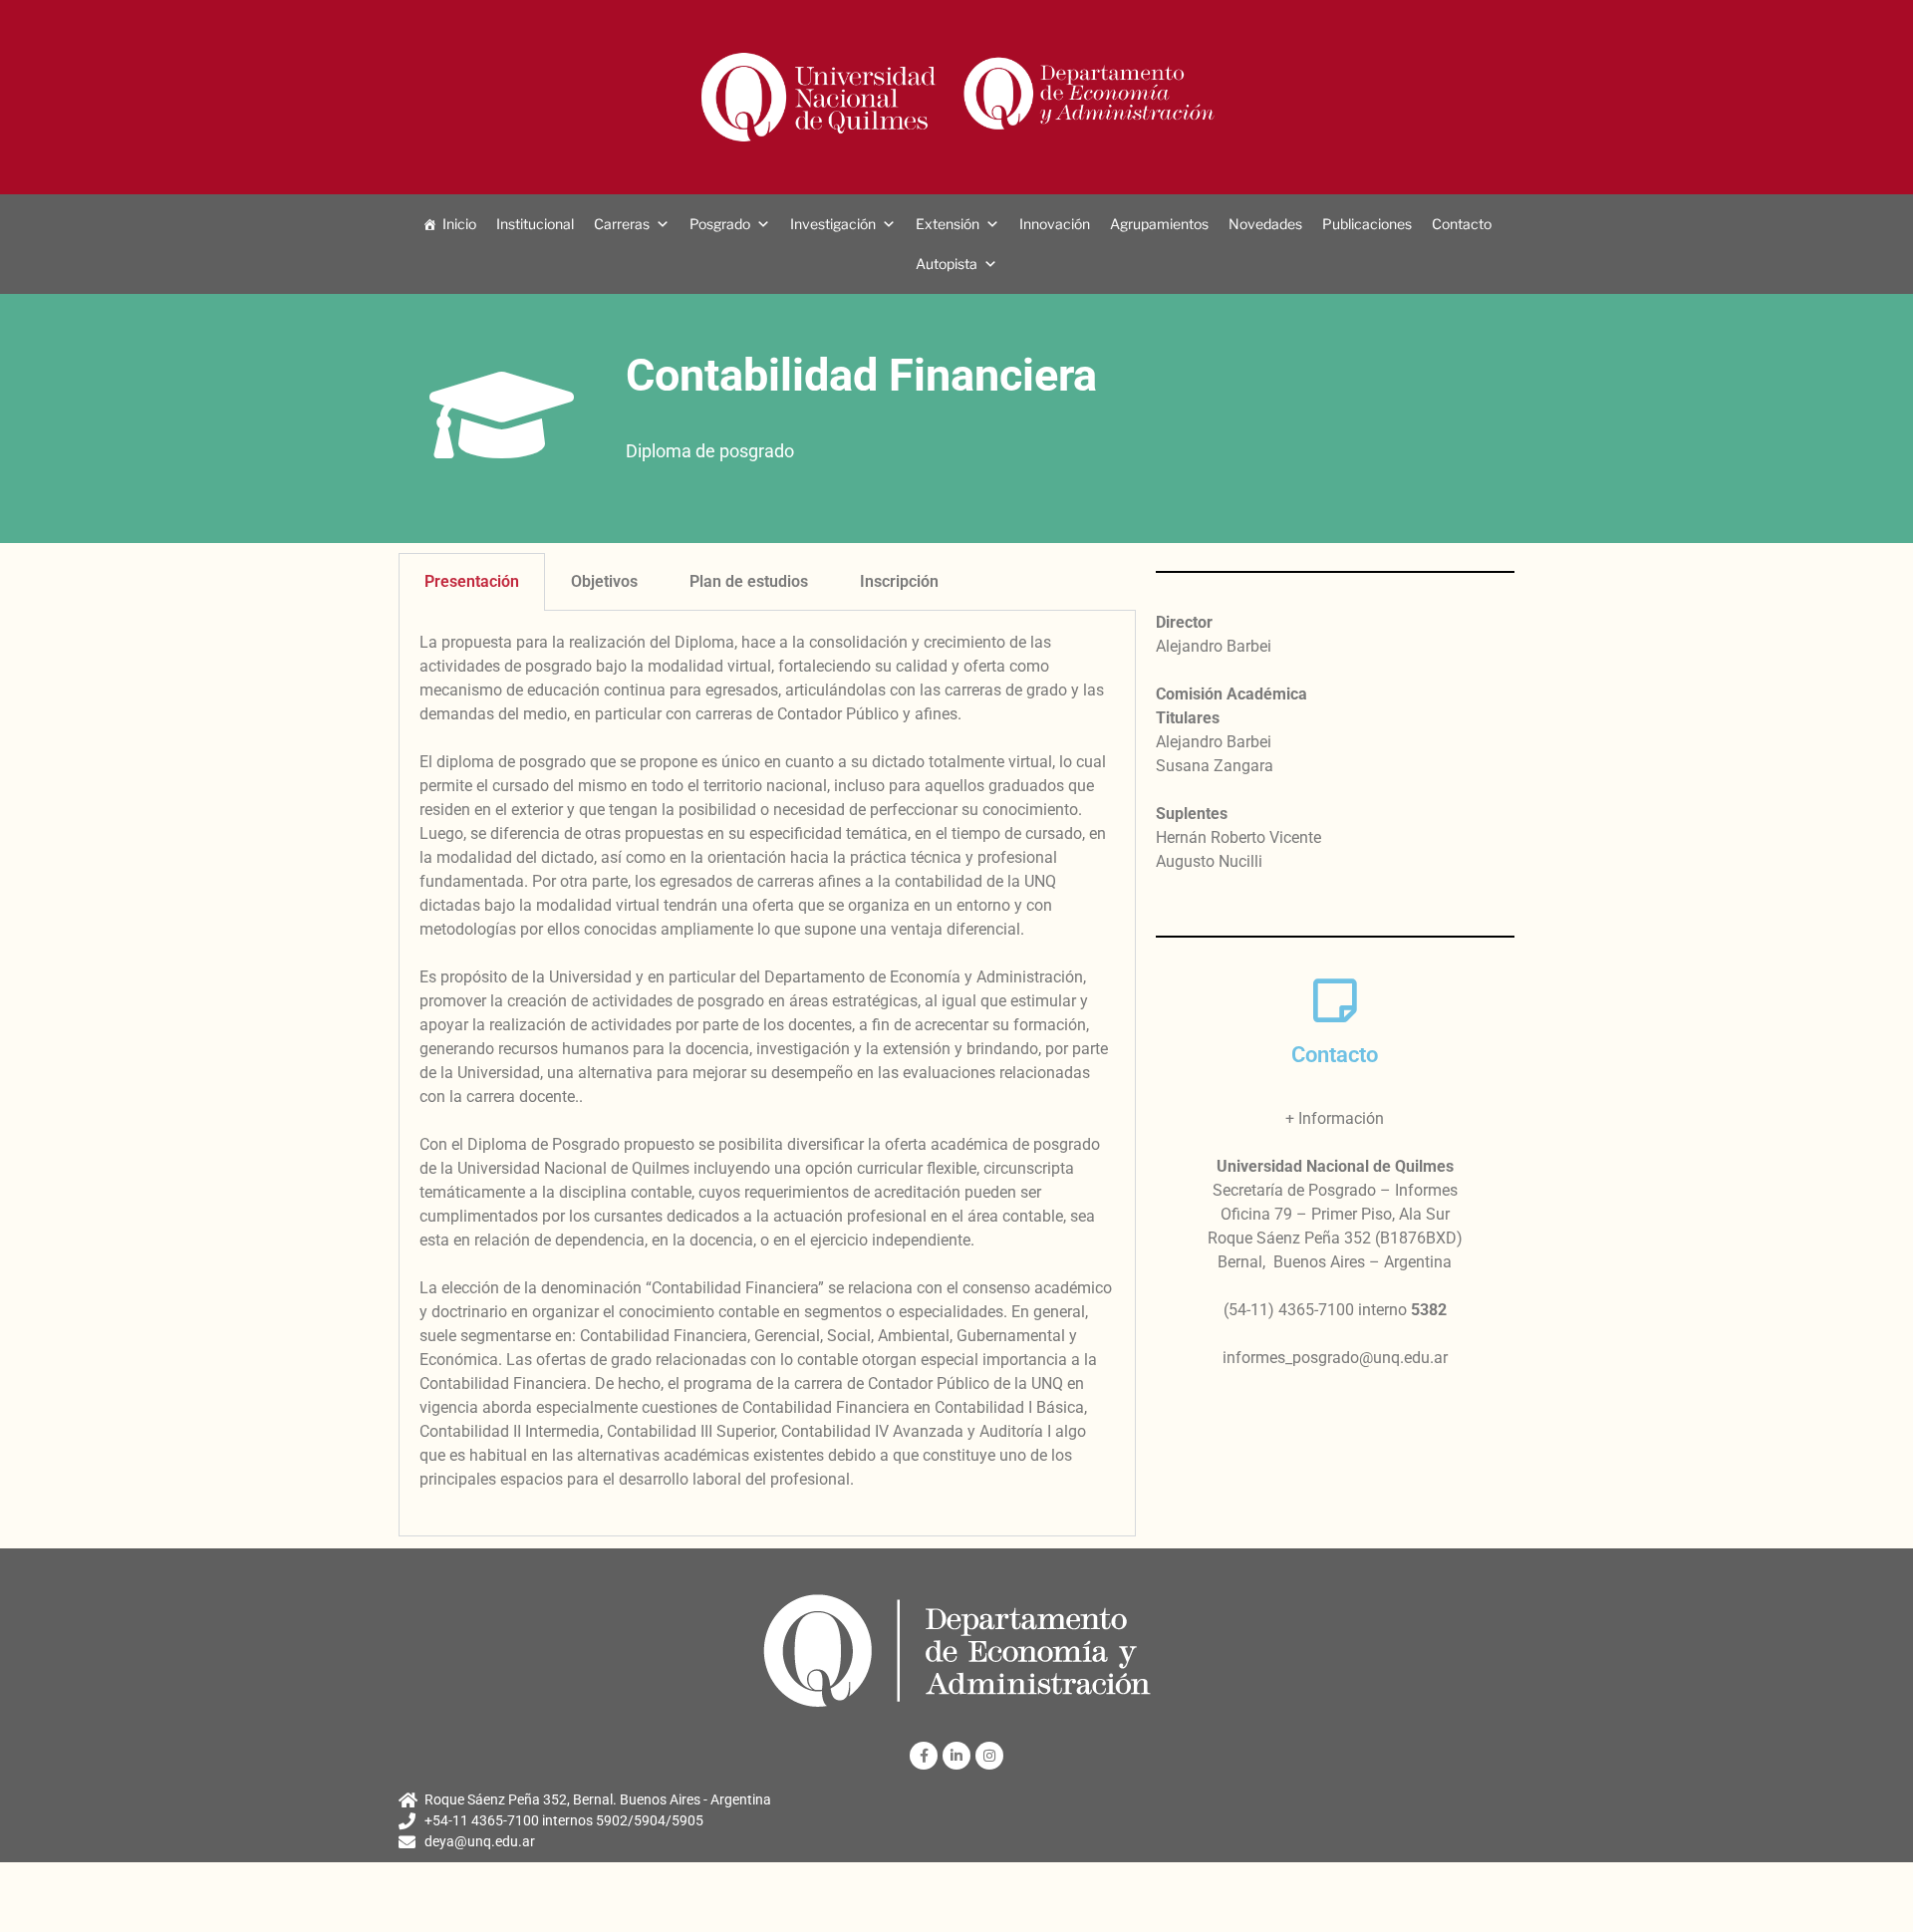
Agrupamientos (1159, 224)
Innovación (1055, 224)
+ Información (1335, 1118)
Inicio (459, 224)
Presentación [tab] (472, 581)
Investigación (833, 224)
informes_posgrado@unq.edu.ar (1335, 1358)
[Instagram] (989, 1756)
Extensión (948, 224)
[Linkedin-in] (956, 1756)
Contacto (1462, 224)
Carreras (622, 224)
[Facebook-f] (924, 1756)
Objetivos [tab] (604, 581)
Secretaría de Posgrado (1294, 1190)
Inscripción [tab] (899, 581)
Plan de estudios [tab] (749, 581)
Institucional (535, 224)
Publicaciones (1367, 224)
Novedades (1265, 224)
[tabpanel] (767, 1074)
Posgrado (720, 224)
